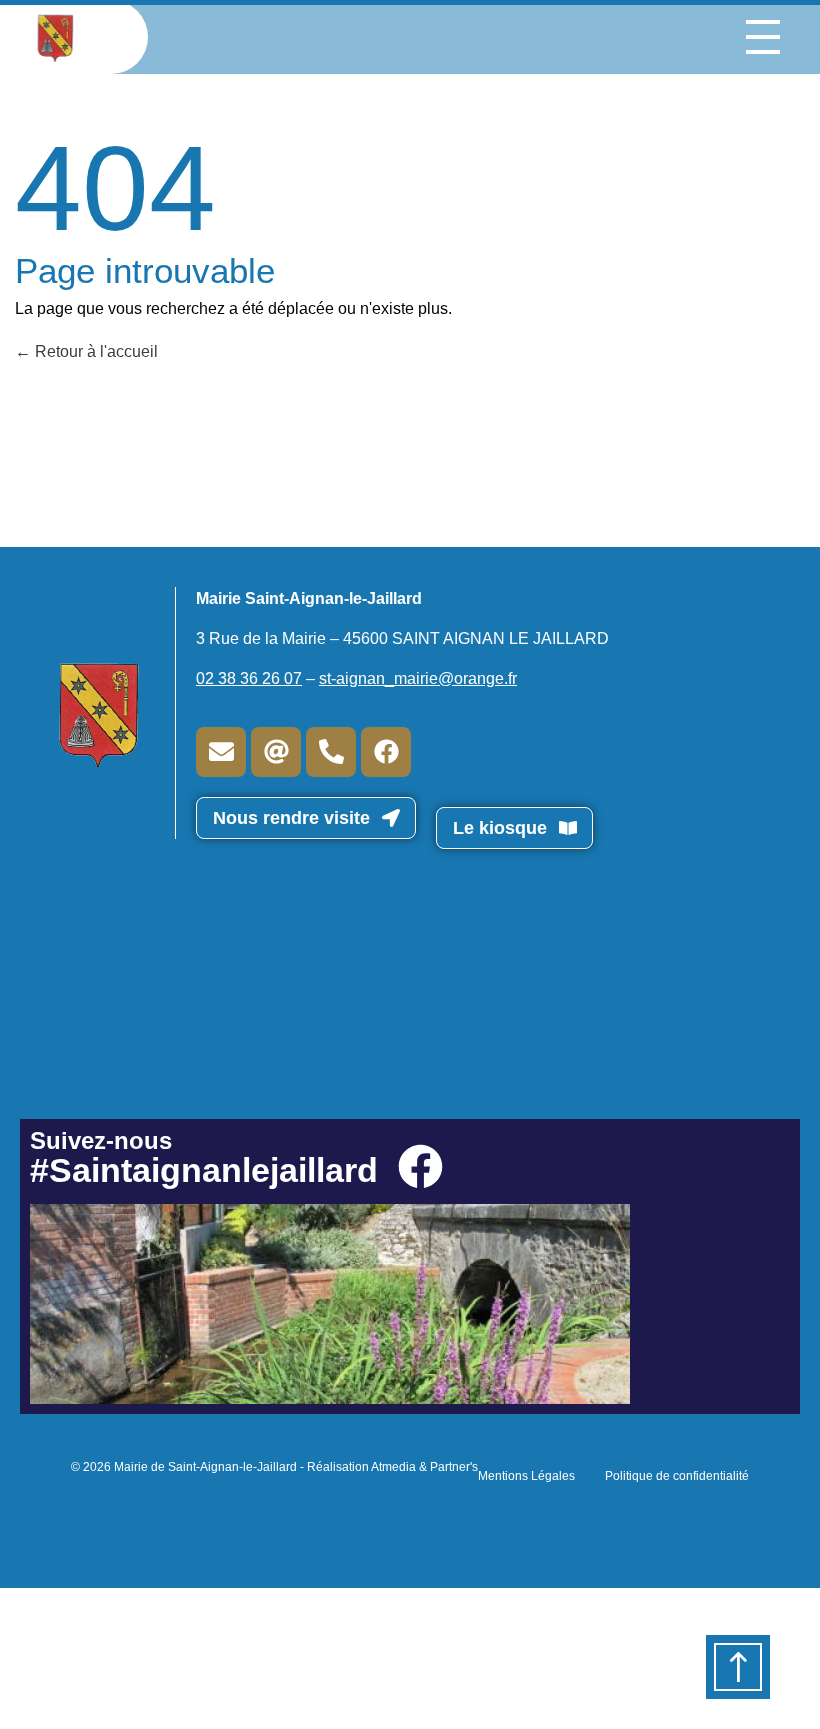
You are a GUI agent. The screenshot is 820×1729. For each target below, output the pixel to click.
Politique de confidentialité (677, 1476)
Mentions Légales (526, 1476)
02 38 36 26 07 (249, 678)
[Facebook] (386, 752)
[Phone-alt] (331, 752)
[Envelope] (221, 752)
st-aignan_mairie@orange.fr (418, 678)
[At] (276, 752)
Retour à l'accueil (94, 351)
